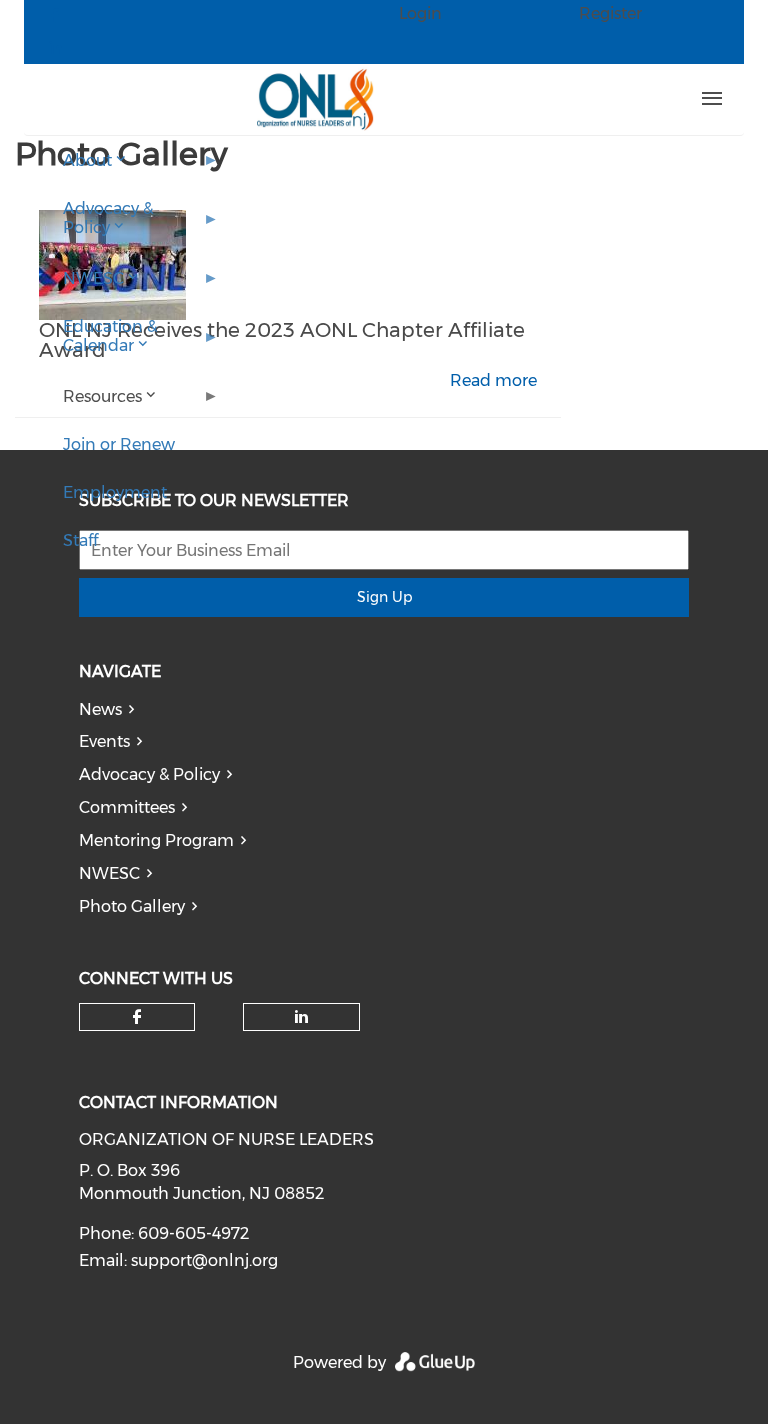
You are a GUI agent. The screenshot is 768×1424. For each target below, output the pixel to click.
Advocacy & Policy (149, 774)
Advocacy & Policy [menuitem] (96, 225)
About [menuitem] (75, 168)
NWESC (109, 873)
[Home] (315, 99)
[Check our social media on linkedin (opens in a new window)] (302, 1017)
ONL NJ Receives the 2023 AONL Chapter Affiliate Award (282, 340)
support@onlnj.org (204, 1260)
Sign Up (384, 597)
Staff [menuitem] (80, 540)
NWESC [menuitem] (81, 286)
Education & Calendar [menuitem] (98, 343)
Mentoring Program (156, 840)
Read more (493, 380)
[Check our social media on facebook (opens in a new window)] (137, 1017)
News (100, 709)
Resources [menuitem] (90, 404)
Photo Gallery (132, 906)
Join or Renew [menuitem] (119, 444)
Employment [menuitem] (115, 492)
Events (104, 741)
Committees (127, 807)
